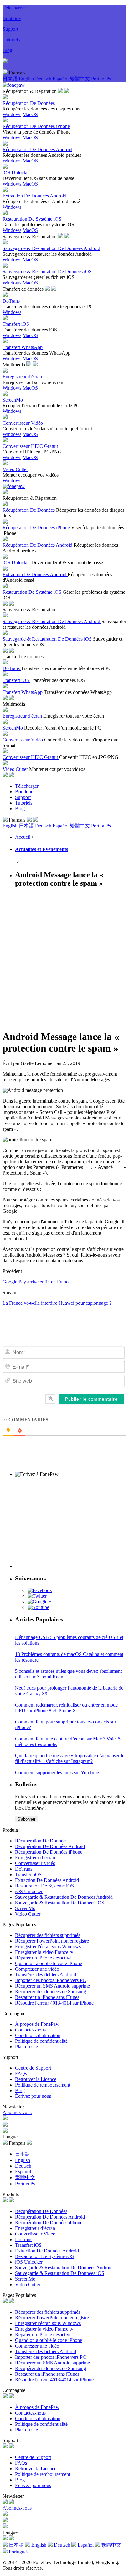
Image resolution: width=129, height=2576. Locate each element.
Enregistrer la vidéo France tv (44, 1952)
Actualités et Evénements (41, 849)
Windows (12, 114)
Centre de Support (33, 2068)
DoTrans (24, 1869)
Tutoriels (11, 40)
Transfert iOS (28, 1874)
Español (61, 79)
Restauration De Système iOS (44, 1886)
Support (10, 29)
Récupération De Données (41, 1841)
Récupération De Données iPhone (49, 1852)
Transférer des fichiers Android (46, 1975)
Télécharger (14, 8)
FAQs (21, 2074)
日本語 (11, 79)
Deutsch (44, 79)
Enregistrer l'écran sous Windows (48, 1946)
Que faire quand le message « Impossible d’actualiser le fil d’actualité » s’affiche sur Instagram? (70, 1758)
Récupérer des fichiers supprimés (48, 1935)
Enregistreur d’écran (35, 1858)
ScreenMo (25, 1908)
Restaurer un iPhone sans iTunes (47, 1997)
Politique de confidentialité (41, 2041)
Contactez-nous (30, 2030)
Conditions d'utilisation (38, 2035)
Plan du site (26, 2047)
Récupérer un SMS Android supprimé (52, 1986)
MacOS (30, 114)
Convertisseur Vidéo (35, 1863)
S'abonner (26, 1819)
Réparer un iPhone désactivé (43, 1958)
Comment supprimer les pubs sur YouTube (57, 1772)
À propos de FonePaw (37, 2024)
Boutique (12, 18)
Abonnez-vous (17, 2112)
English (27, 79)
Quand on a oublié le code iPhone (49, 1963)
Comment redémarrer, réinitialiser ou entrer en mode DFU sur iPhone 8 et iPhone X (66, 1708)
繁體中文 (80, 79)
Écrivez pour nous (33, 2096)
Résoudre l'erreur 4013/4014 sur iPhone (54, 2003)
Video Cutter (28, 1914)
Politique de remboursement (43, 2085)
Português (101, 79)
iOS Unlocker (29, 1891)
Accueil (23, 837)
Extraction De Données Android (47, 1880)
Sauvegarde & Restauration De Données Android (64, 1897)
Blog (7, 50)
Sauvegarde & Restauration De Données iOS (60, 1903)
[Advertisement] (64, 958)
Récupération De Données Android (50, 1846)
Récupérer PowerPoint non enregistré (52, 1941)
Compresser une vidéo (37, 1969)
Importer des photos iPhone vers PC (51, 1980)
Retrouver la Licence (36, 2079)
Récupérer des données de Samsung (51, 1992)
